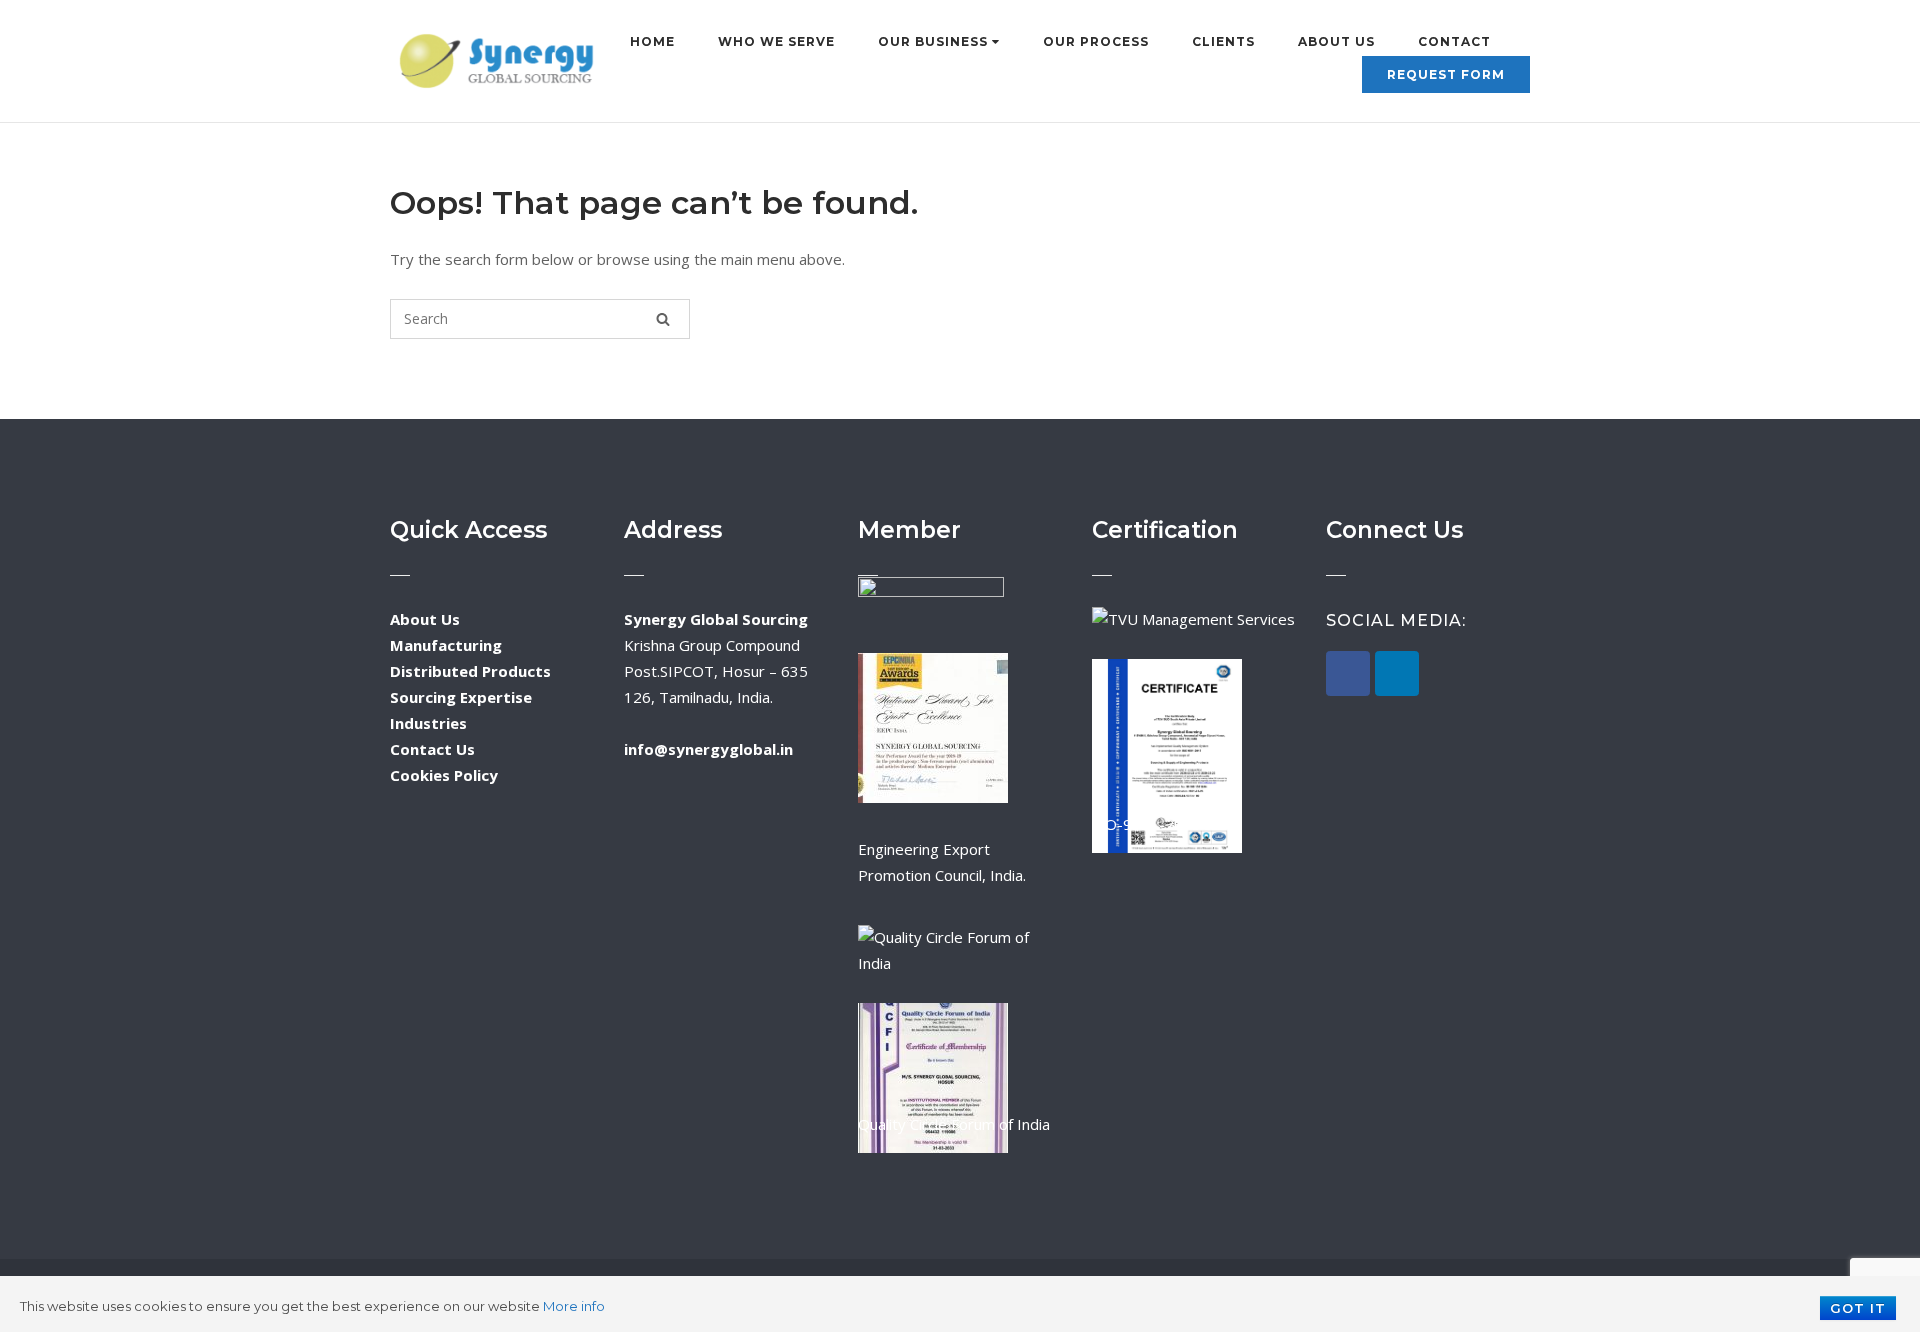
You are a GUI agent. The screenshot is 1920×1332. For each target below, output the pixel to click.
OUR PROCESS (1096, 41)
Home (652, 41)
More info (574, 1306)
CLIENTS (1223, 41)
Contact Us (432, 749)
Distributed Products (470, 671)
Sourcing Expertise (461, 697)
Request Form (1446, 74)
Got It (1858, 1308)
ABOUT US (1336, 41)
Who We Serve (776, 41)
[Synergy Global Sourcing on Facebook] (1348, 673)
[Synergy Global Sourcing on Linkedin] (1397, 673)
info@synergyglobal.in (708, 749)
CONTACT (1454, 41)
